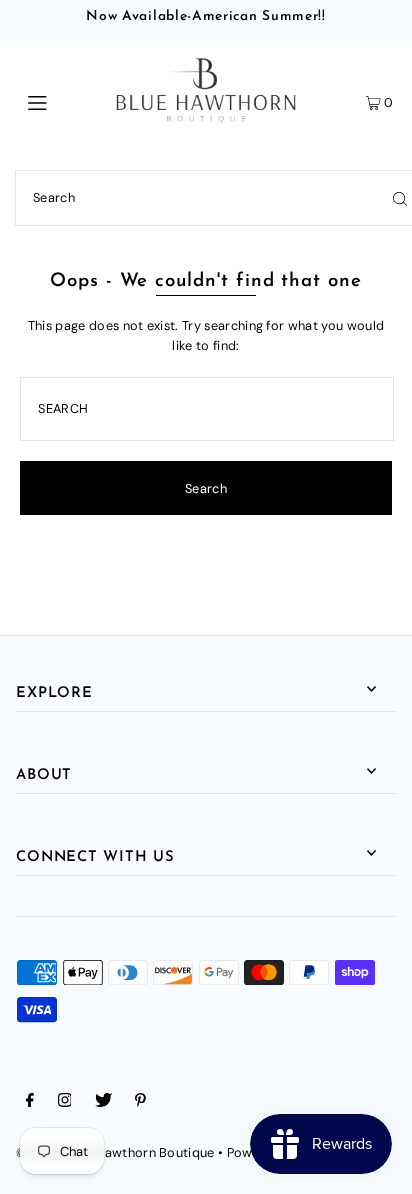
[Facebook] (30, 1103)
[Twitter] (103, 1103)
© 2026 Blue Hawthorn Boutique (115, 1152)
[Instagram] (65, 1103)
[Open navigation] (64, 101)
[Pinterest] (140, 1103)
